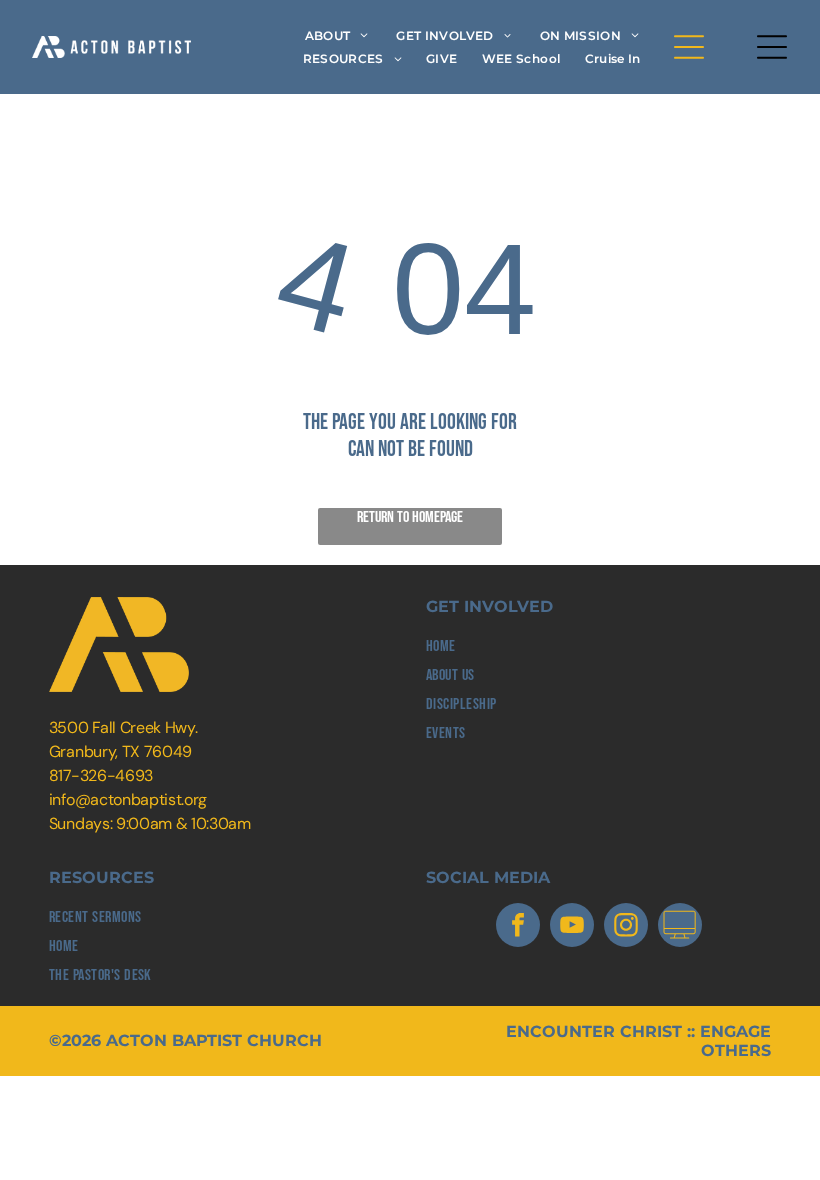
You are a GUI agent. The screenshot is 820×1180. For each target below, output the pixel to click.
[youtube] (572, 927)
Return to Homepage (410, 517)
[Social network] (680, 927)
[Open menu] (689, 47)
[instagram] (626, 927)
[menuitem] (337, 35)
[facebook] (518, 927)
